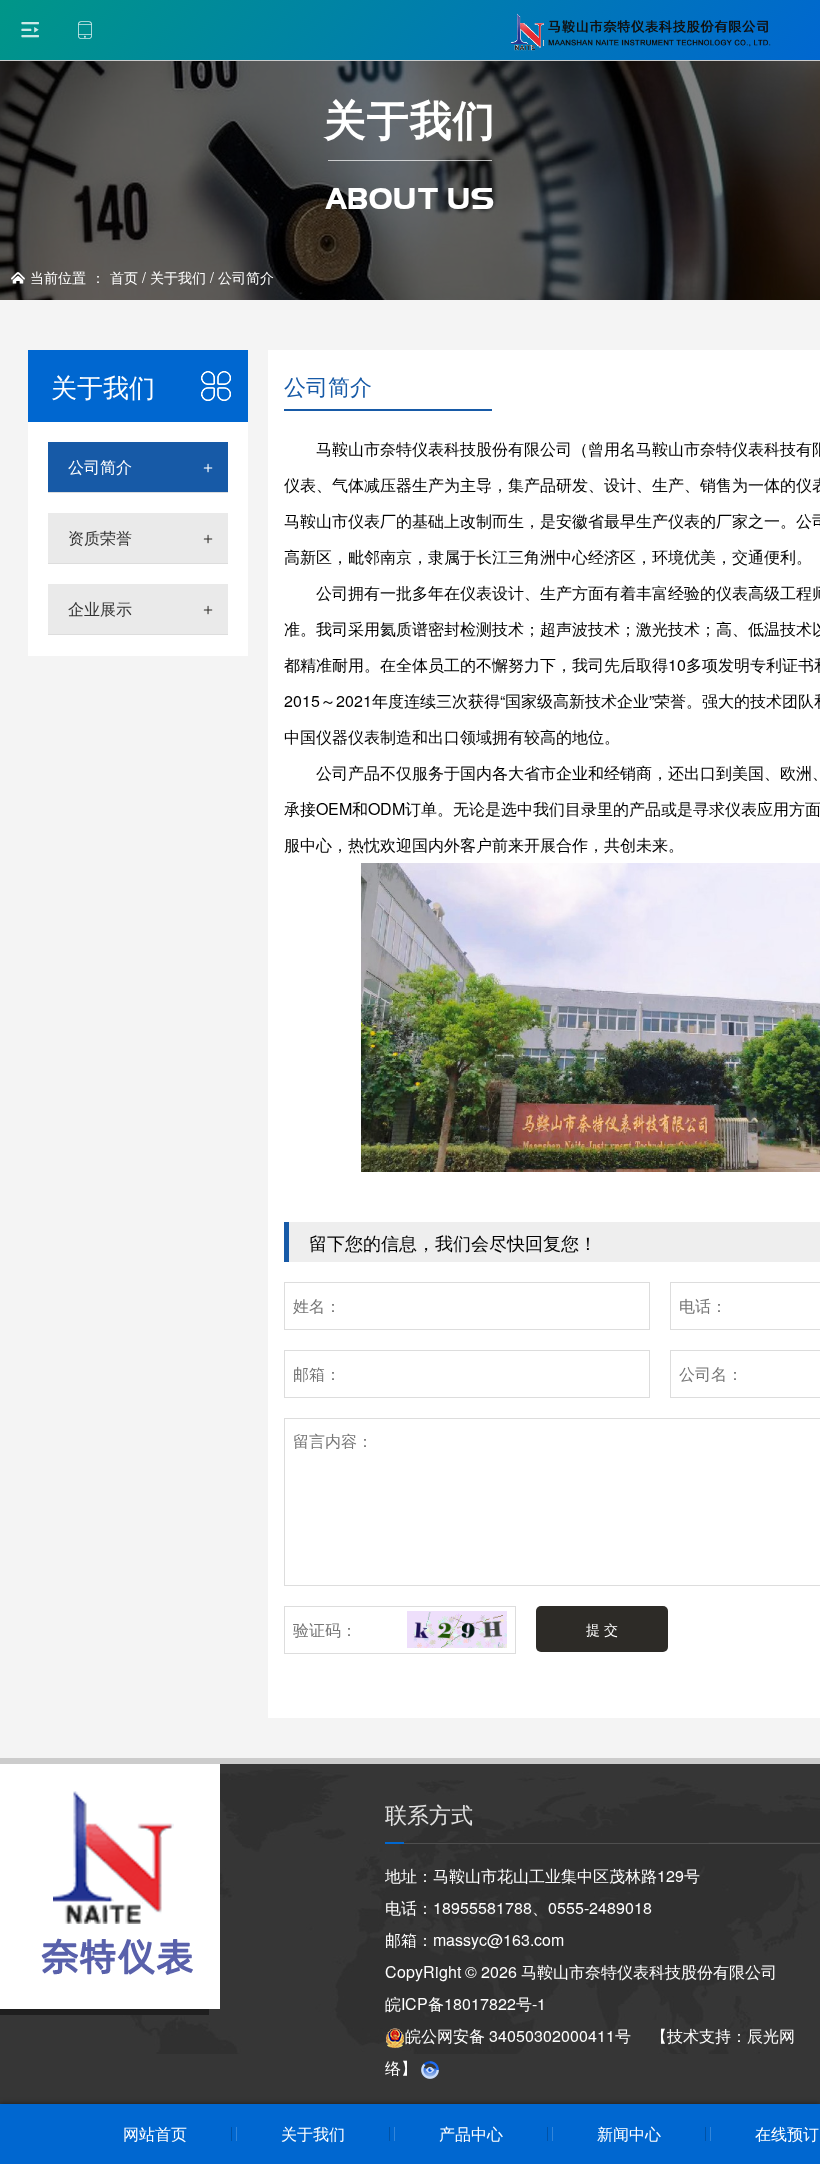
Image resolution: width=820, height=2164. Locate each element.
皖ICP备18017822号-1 (465, 2003)
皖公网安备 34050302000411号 (518, 2035)
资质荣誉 (100, 537)
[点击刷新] (457, 1630)
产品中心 (471, 2133)
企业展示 (100, 608)
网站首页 (155, 2133)
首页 (124, 277)
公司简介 (246, 277)
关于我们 (178, 277)
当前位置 (58, 277)
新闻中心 (629, 2133)
